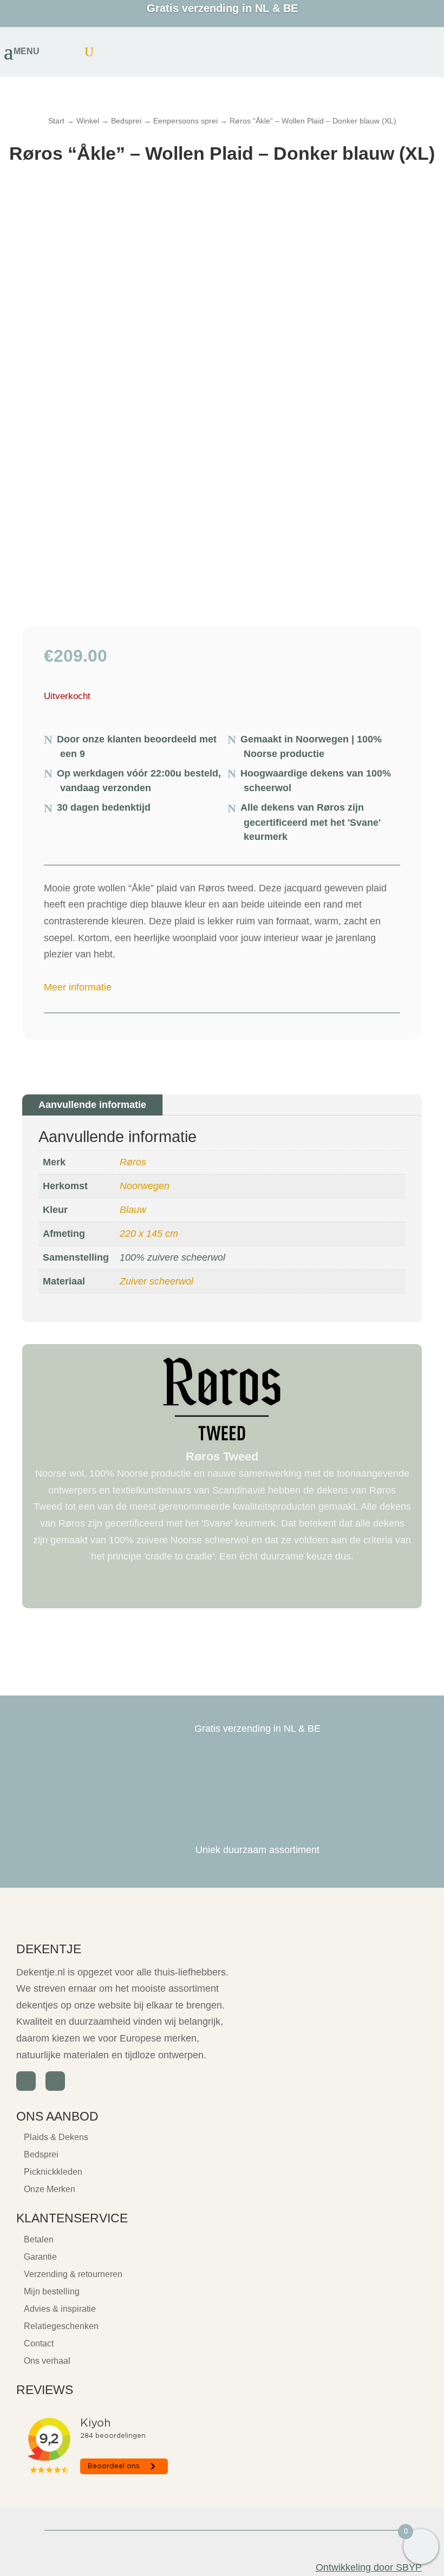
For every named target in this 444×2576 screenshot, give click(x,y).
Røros (133, 1162)
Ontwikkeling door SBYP (369, 2567)
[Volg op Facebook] (26, 2081)
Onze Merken (50, 2189)
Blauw (133, 1210)
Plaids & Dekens (56, 2137)
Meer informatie (78, 987)
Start (56, 121)
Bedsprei (126, 121)
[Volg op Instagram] (55, 2081)
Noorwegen (145, 1186)
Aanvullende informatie (92, 1105)
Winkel (88, 121)
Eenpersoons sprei (185, 121)
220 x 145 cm (149, 1234)
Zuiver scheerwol (156, 1281)
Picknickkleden (53, 2172)
